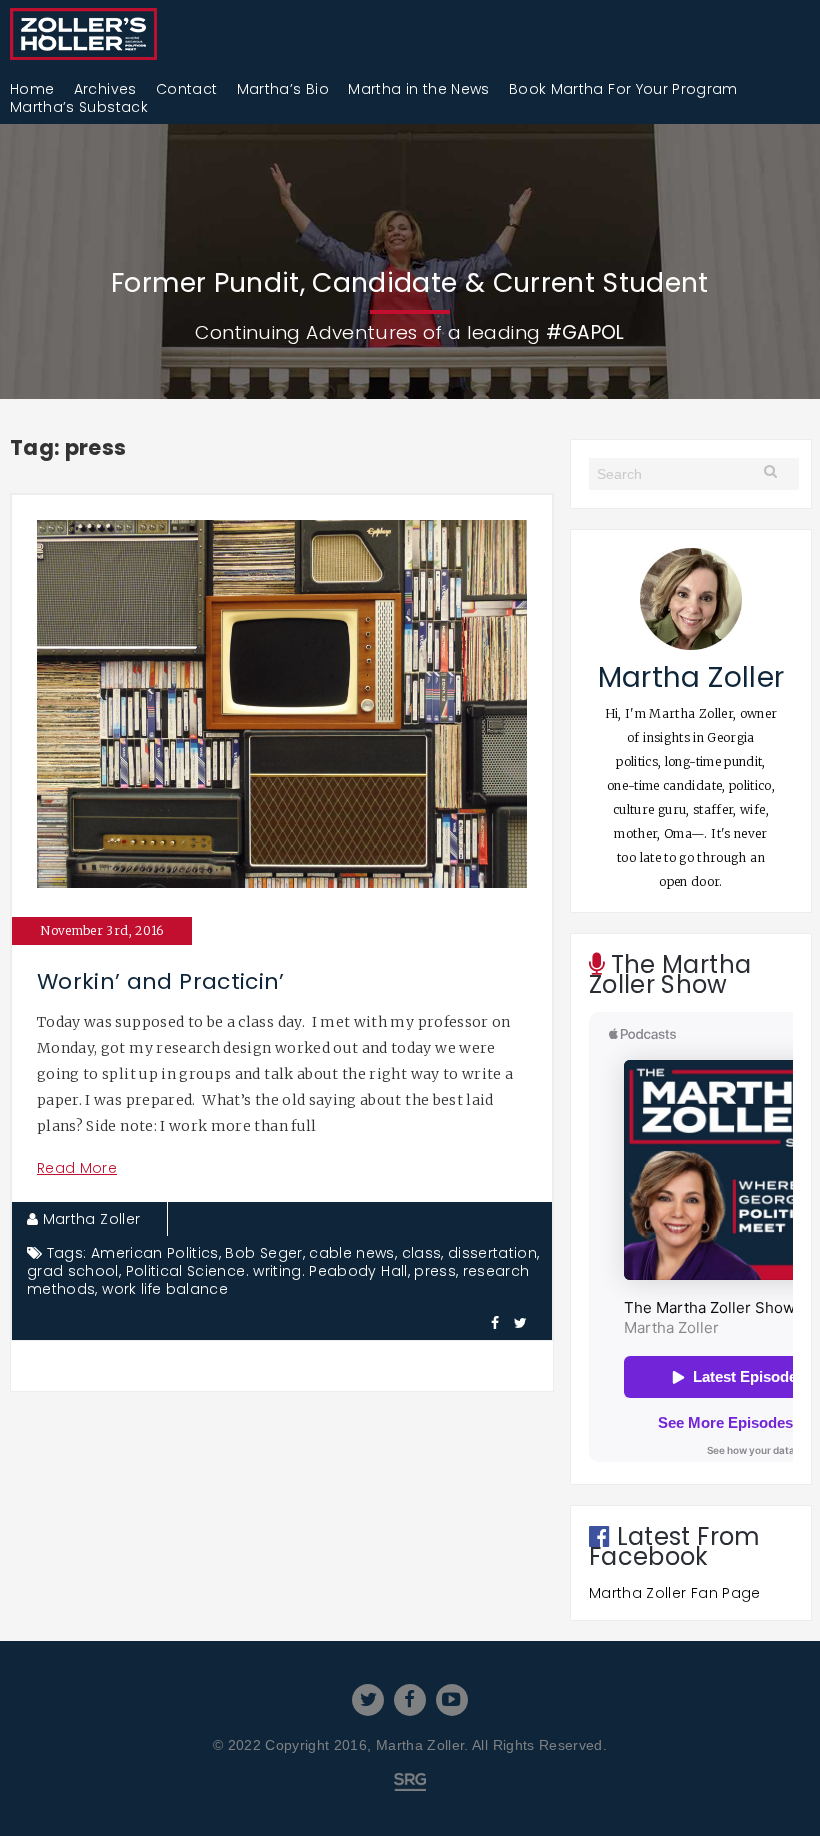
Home (32, 89)
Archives (105, 89)
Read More (77, 1168)
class (422, 1253)
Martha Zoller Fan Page (675, 1593)
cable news (352, 1253)
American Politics (155, 1253)
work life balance (165, 1289)
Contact (186, 89)
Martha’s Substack (79, 107)
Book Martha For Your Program (623, 89)
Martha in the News (418, 89)
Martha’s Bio (283, 89)
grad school (73, 1271)
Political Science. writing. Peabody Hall (267, 1271)
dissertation (492, 1253)
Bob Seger (263, 1253)
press (435, 1271)
